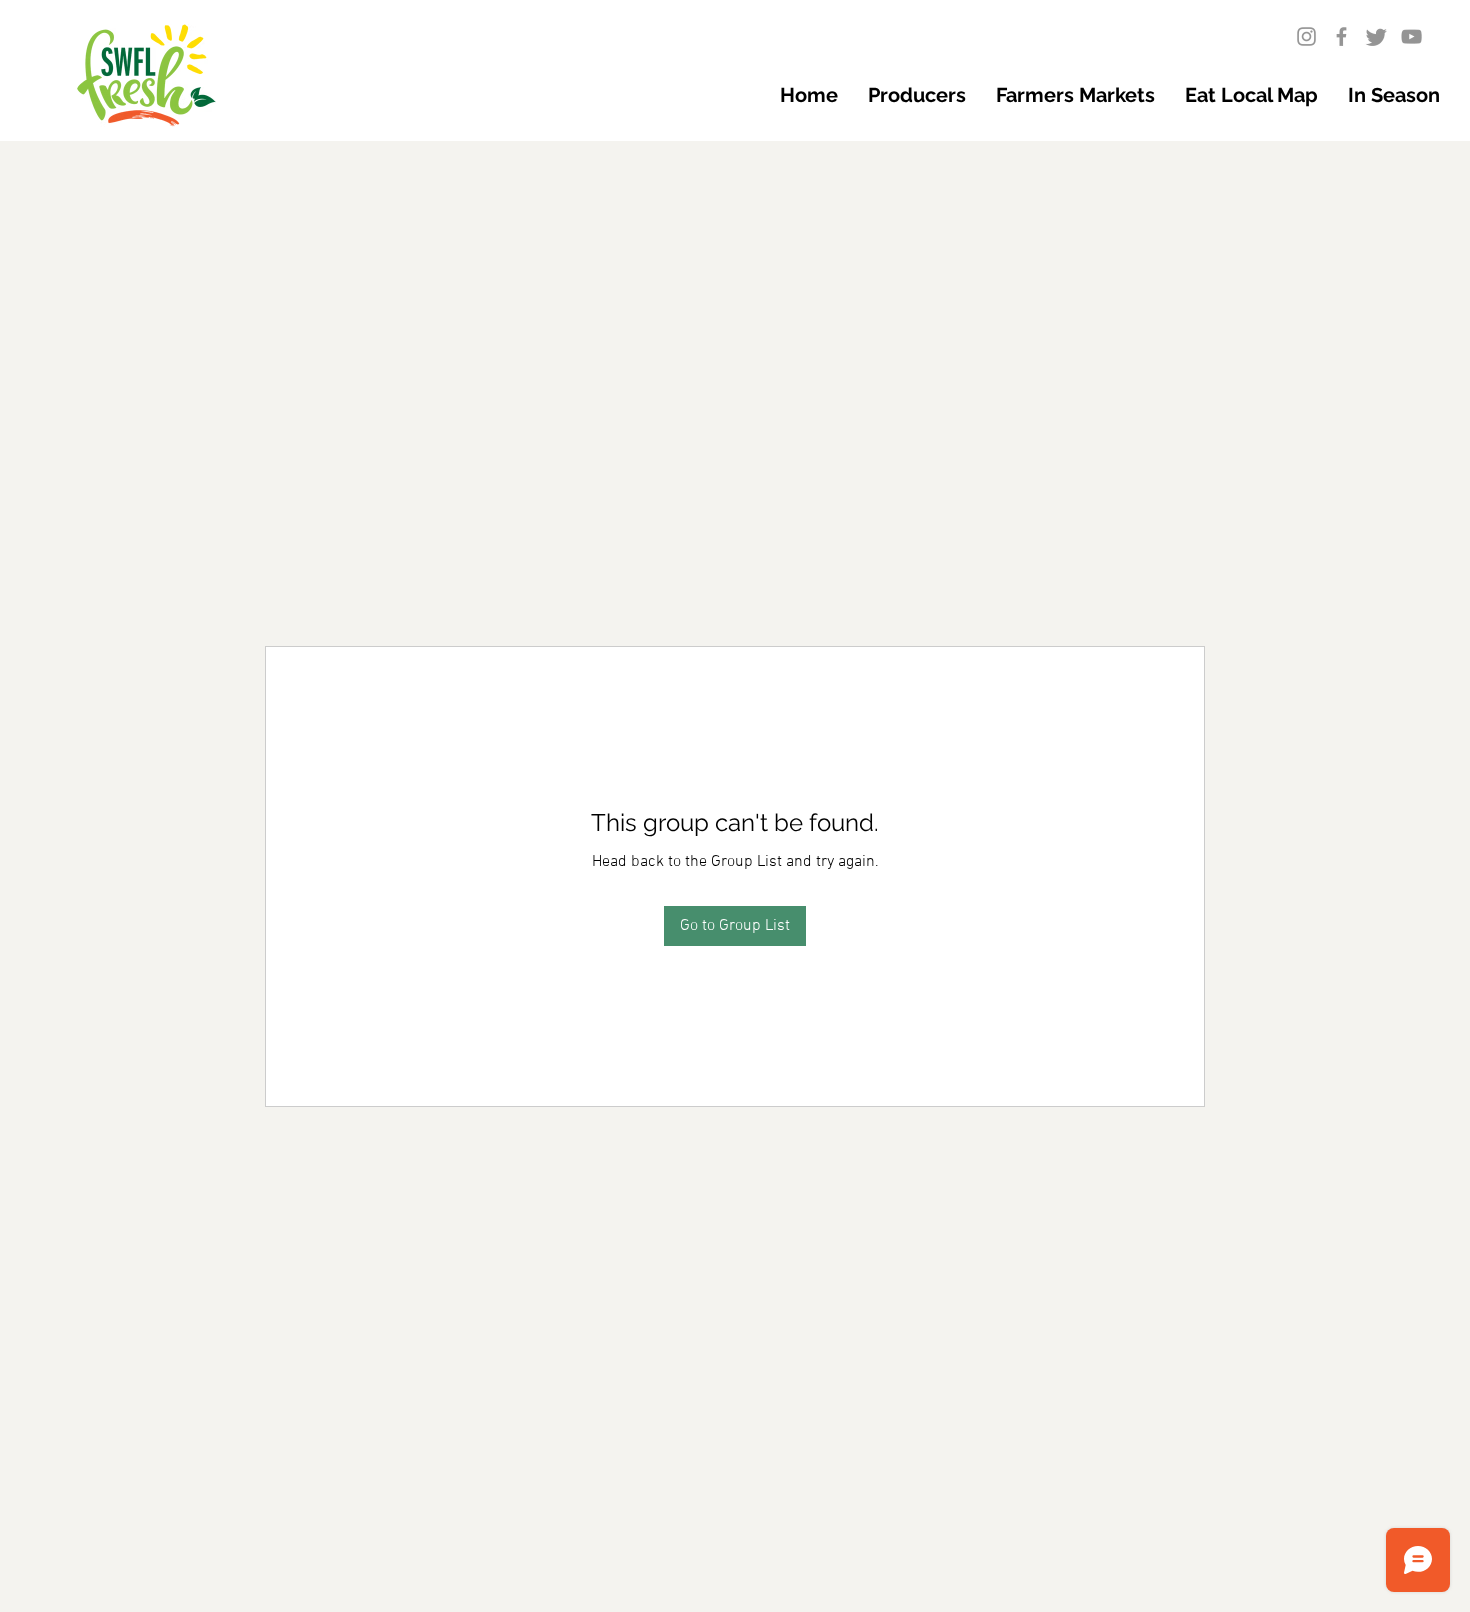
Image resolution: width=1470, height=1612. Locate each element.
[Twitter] (1376, 36)
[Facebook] (1341, 36)
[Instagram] (1306, 36)
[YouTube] (1411, 36)
